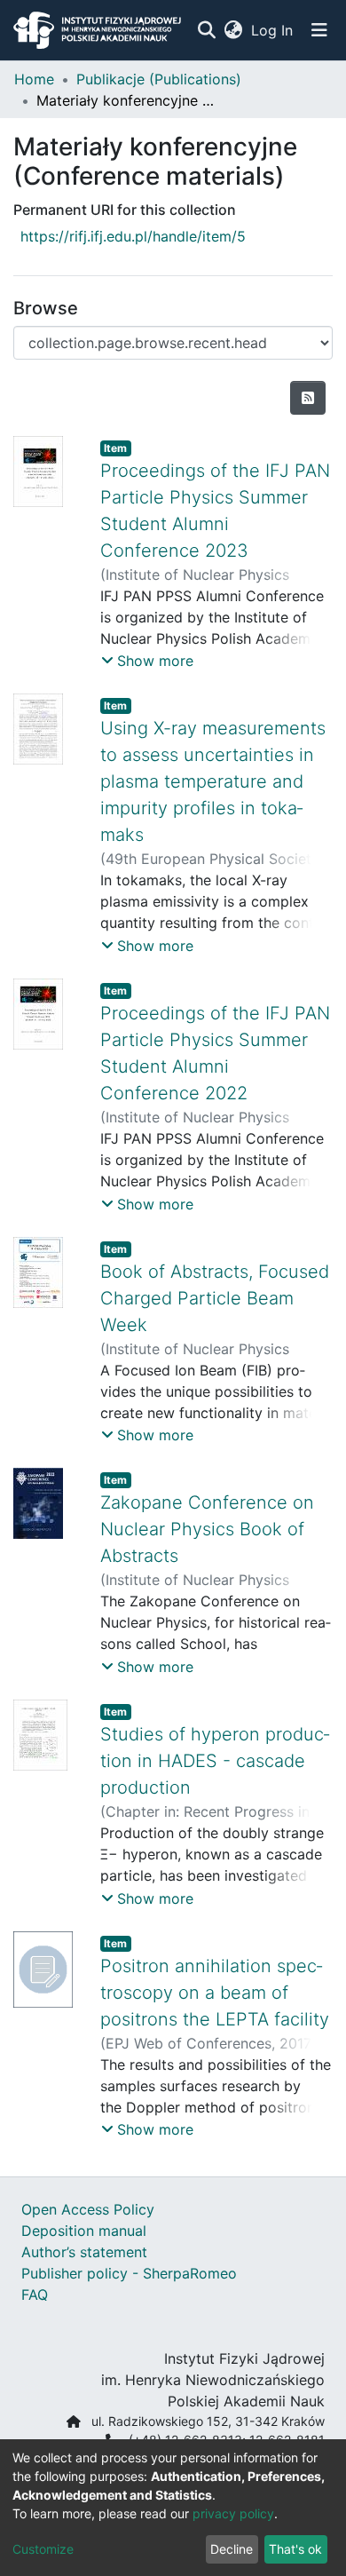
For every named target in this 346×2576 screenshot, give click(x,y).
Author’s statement (84, 2252)
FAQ (35, 2295)
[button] (233, 30)
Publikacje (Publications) (159, 79)
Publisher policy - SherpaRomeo (129, 2273)
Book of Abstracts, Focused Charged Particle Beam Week (215, 1298)
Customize (43, 2549)
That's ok (295, 2549)
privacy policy (233, 2513)
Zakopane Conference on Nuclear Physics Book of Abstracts (207, 1529)
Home (34, 79)
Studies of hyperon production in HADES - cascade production (215, 1761)
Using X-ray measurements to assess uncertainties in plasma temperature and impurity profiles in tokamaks (213, 781)
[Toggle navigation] (319, 30)
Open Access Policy (88, 2209)
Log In (273, 30)
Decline (232, 2549)
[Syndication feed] (308, 398)
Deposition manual (84, 2231)
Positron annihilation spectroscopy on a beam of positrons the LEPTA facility (215, 1993)
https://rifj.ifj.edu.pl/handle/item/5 (133, 236)
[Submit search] (206, 30)
